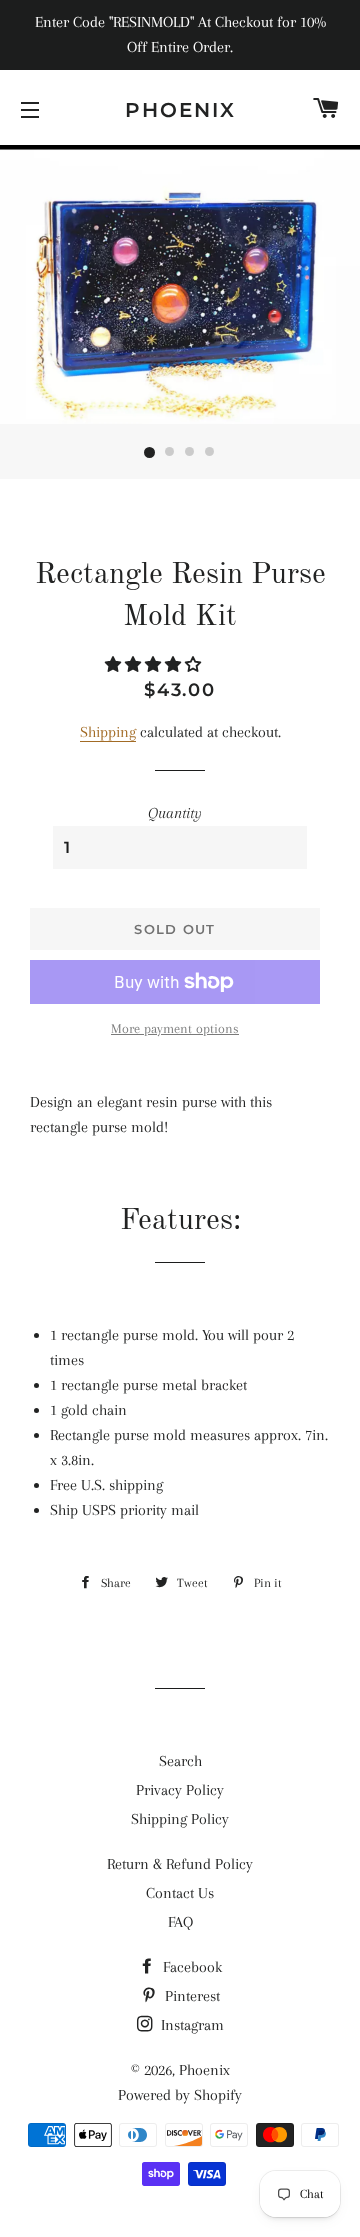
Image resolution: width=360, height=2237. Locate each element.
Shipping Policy (180, 1819)
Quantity (175, 813)
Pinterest (190, 1996)
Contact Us (180, 1893)
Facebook (190, 1967)
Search (180, 1761)
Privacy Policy (180, 1790)
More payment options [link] (175, 1028)
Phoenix (180, 110)
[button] (155, 665)
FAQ (180, 1922)
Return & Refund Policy (180, 1864)
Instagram (190, 2025)
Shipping (108, 732)
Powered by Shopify (180, 2095)
